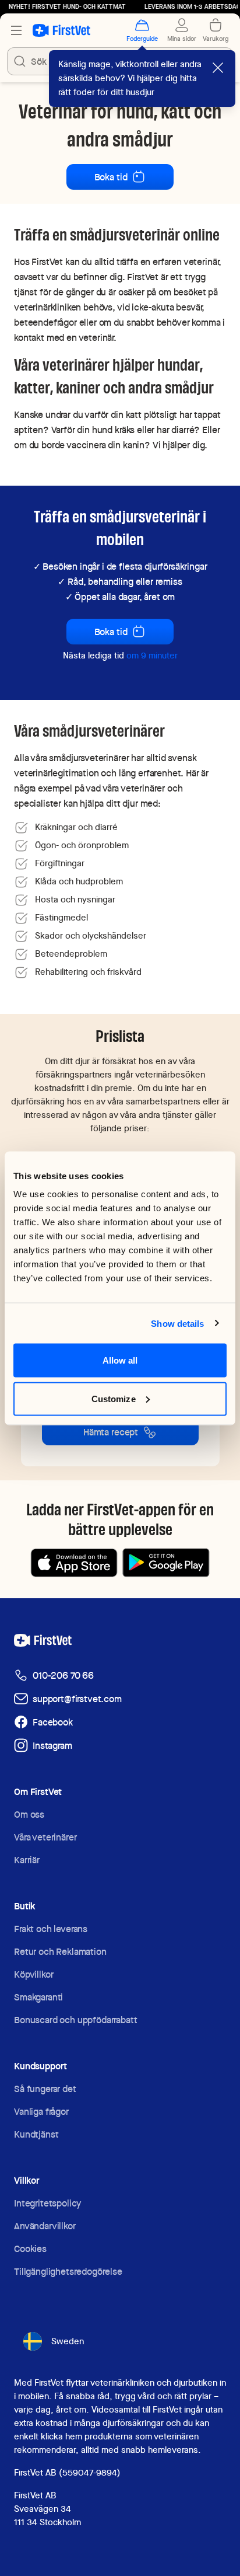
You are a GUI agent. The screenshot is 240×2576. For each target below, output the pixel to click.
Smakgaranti (38, 1997)
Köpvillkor (33, 1974)
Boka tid (111, 177)
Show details (177, 1323)
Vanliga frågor (41, 2112)
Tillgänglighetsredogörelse (68, 2272)
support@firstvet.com (77, 1699)
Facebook (53, 1722)
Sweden (68, 2341)
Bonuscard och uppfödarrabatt (76, 2020)
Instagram (52, 1746)
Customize (114, 1398)
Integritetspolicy (47, 2203)
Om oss (29, 1815)
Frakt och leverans (51, 1929)
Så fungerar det (45, 2089)
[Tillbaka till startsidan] (61, 30)
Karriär (27, 1860)
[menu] (16, 30)
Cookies (30, 2249)
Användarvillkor (45, 2226)
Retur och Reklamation (60, 1952)
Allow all (120, 1360)
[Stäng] (218, 68)
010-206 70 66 (63, 1676)
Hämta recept (111, 1432)
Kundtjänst (36, 2134)
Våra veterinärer (45, 1837)
